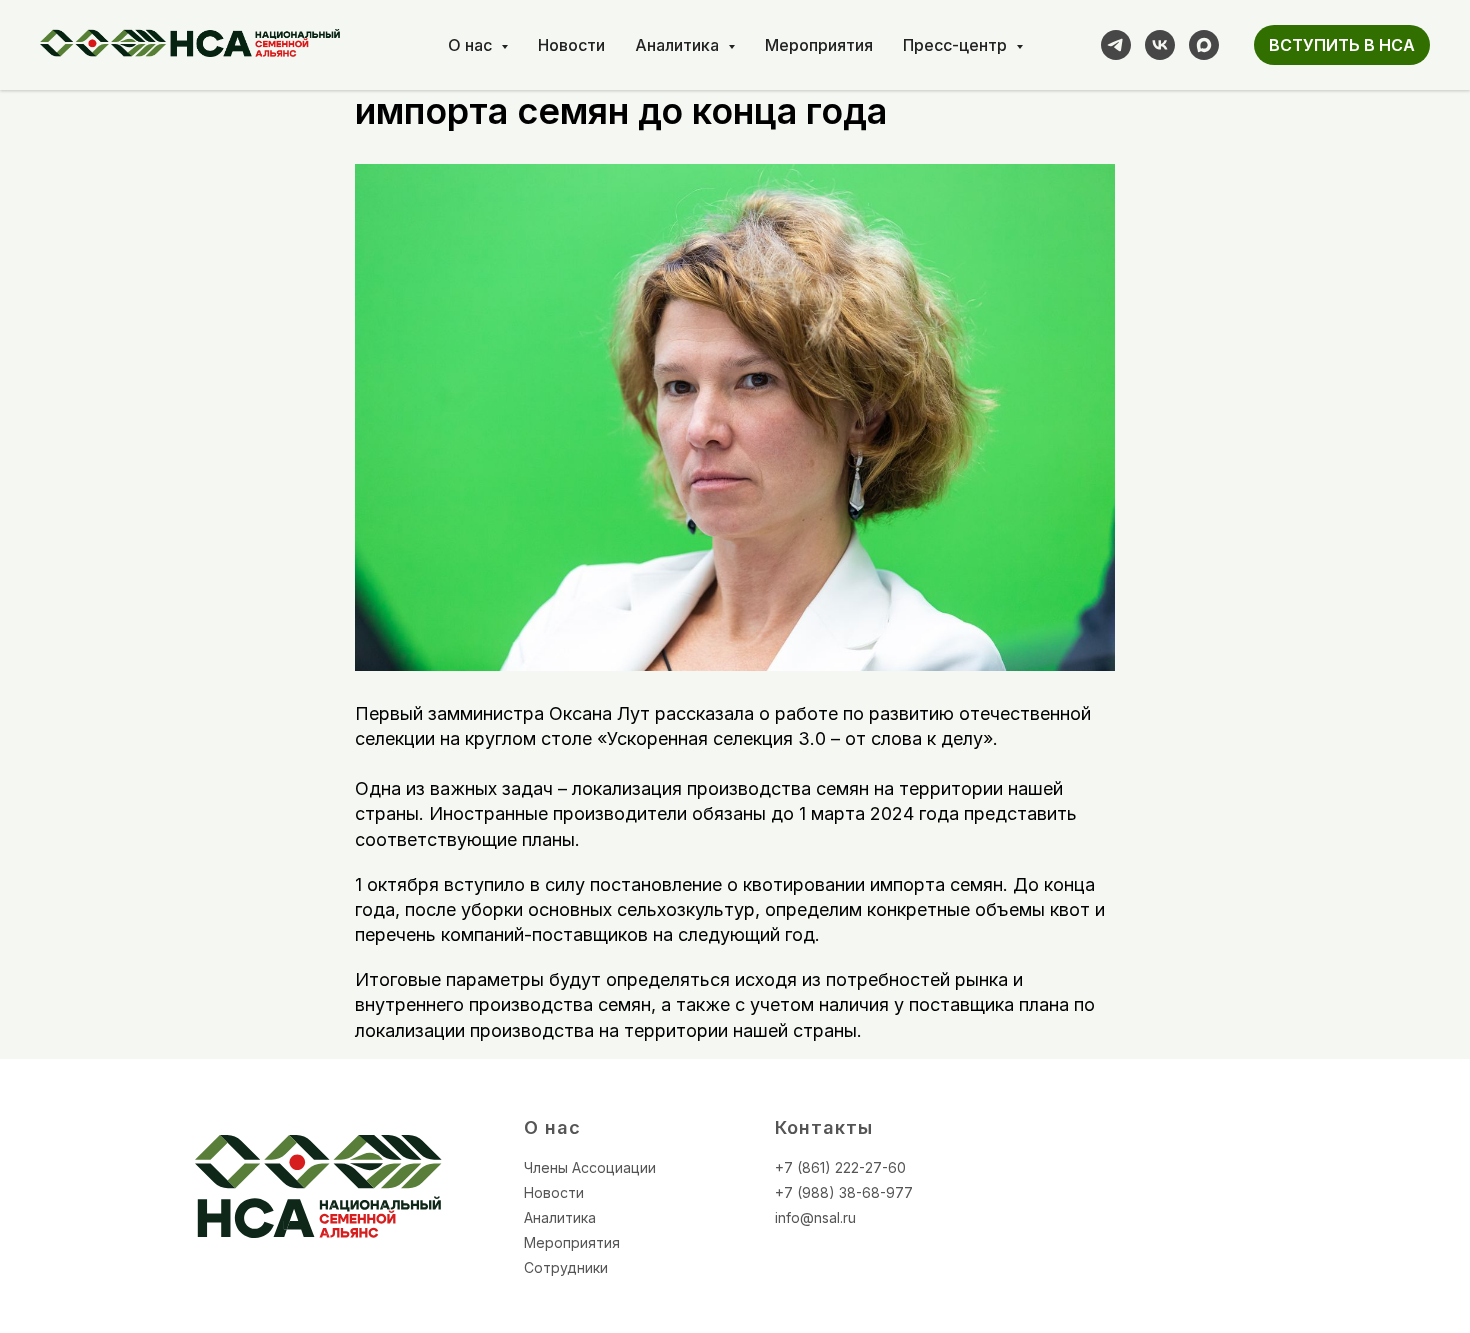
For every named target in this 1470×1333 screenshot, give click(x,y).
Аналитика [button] (679, 45)
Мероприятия (819, 45)
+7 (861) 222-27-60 (840, 1167)
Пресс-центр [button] (957, 45)
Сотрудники (566, 1267)
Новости (571, 45)
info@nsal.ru (815, 1217)
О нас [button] (472, 45)
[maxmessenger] (1204, 45)
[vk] (1160, 45)
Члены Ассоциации (590, 1167)
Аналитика (560, 1217)
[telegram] (1116, 45)
